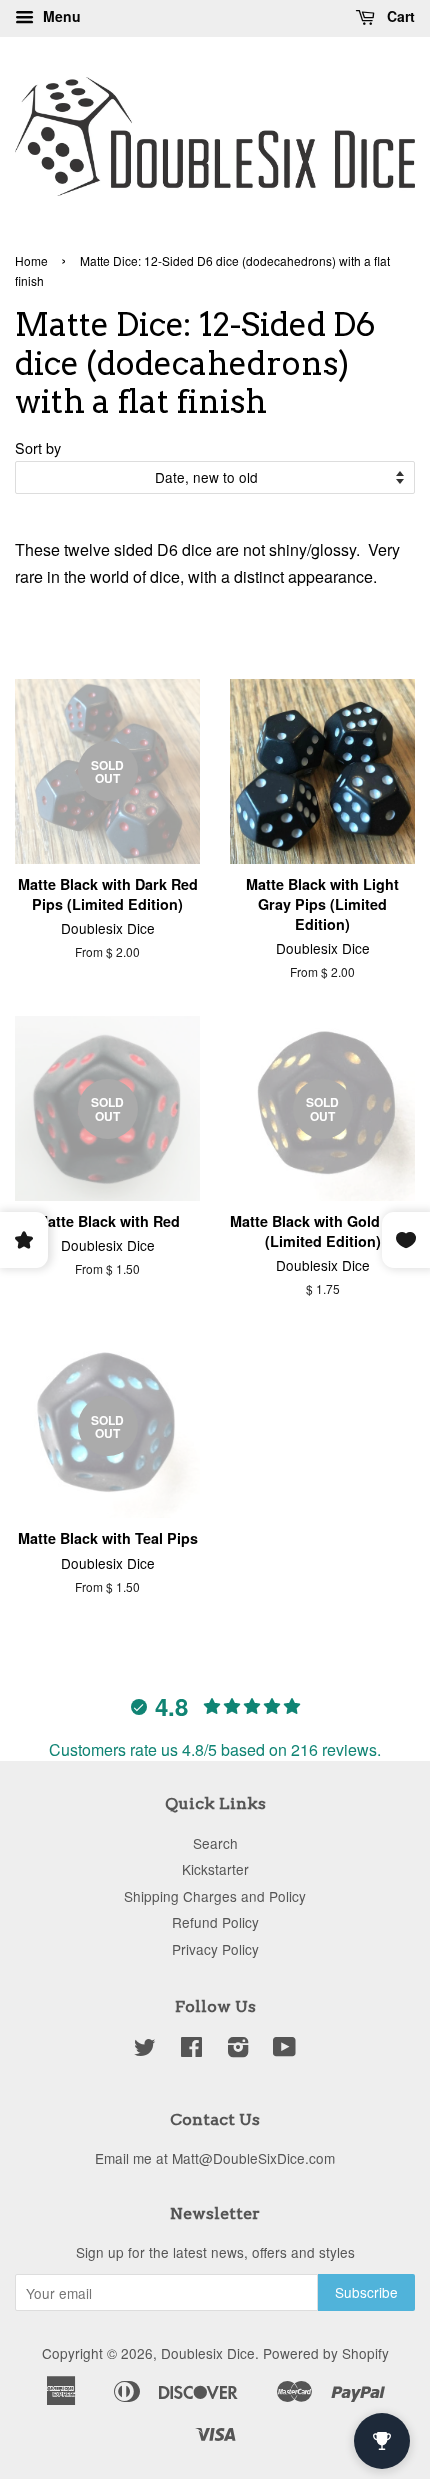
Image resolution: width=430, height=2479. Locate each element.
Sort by (38, 447)
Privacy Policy (215, 1949)
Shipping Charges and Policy (215, 1896)
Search (215, 1843)
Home (31, 260)
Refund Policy (215, 1922)
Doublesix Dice (208, 2353)
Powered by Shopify (326, 2353)
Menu (60, 16)
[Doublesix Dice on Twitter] (145, 2050)
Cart (399, 16)
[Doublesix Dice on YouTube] (284, 2050)
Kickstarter (215, 1869)
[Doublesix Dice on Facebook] (191, 2050)
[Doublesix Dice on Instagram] (238, 2050)
